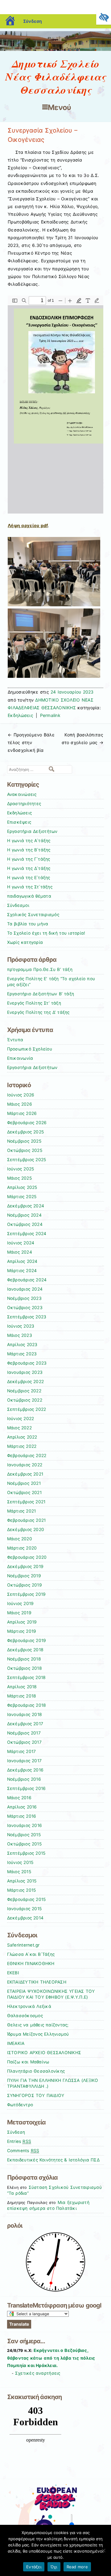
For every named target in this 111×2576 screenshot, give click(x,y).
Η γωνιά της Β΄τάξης (29, 850)
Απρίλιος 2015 (22, 1881)
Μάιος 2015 (19, 1872)
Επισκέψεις (19, 822)
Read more (77, 2567)
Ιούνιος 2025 (21, 1169)
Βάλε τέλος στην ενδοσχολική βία (31, 742)
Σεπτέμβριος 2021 (26, 1502)
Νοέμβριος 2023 (24, 1298)
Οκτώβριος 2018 (25, 1668)
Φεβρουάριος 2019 (27, 1640)
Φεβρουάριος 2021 (27, 1520)
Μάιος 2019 (19, 1613)
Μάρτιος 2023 (22, 1354)
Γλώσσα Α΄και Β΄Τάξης (31, 1954)
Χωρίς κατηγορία (25, 942)
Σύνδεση (33, 21)
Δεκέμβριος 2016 (25, 1770)
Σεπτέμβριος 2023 (27, 1317)
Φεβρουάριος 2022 (27, 1456)
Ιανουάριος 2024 (25, 1289)
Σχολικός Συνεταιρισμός (33, 915)
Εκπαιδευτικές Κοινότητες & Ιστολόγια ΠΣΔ (53, 2160)
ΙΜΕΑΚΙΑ (16, 2043)
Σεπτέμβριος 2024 (27, 1234)
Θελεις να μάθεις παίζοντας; (38, 2025)
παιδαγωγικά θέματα (29, 896)
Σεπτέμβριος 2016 (27, 1788)
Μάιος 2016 (19, 1798)
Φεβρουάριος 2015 (27, 1899)
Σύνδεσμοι (18, 905)
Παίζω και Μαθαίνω (28, 2062)
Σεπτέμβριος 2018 (27, 1677)
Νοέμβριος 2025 (24, 1141)
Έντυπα (15, 1040)
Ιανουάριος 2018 (25, 1714)
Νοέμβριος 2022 (24, 1391)
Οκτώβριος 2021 (24, 1493)
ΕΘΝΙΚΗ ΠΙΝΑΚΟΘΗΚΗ (31, 1964)
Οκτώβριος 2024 (25, 1224)
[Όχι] (103, 2550)
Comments (23, 2151)
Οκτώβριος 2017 (24, 1742)
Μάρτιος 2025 (22, 1197)
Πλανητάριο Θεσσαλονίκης (36, 2071)
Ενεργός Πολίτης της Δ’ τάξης (38, 1012)
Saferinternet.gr (23, 1945)
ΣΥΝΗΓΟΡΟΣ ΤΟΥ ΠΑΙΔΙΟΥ (36, 2095)
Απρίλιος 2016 (22, 1807)
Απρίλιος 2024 (22, 1261)
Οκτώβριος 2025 (25, 1150)
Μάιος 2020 (20, 1539)
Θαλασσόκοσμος (25, 2016)
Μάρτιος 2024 (22, 1271)
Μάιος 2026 (20, 1104)
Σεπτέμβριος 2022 (27, 1409)
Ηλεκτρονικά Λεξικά (29, 2006)
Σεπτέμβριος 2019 (27, 1594)
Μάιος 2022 (19, 1428)
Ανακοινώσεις (22, 794)
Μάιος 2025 (19, 1178)
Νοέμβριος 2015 (24, 1835)
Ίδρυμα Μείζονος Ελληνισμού (38, 2034)
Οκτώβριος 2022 (25, 1400)
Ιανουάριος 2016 (25, 1825)
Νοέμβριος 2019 (24, 1576)
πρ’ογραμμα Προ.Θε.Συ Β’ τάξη (40, 969)
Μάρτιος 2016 (22, 1816)
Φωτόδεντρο (20, 2105)
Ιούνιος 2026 (21, 1095)
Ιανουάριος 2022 (25, 1465)
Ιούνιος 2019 (21, 1603)
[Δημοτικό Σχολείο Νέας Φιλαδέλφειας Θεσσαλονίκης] (55, 49)
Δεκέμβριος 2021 (25, 1474)
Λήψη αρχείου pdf (28, 525)
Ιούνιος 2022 (21, 1419)
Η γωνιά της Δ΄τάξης (29, 868)
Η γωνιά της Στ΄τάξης (30, 887)
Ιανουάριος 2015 (25, 1909)
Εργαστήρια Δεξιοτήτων (32, 831)
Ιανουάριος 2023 (25, 1372)
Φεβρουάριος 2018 (27, 1705)
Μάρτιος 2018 (22, 1696)
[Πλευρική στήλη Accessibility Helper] (104, 17)
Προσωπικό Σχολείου (30, 1049)
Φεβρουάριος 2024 (27, 1280)
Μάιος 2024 (20, 1252)
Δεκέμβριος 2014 (25, 1918)
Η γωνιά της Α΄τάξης (29, 841)
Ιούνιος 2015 (20, 1862)
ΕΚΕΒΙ (13, 1973)
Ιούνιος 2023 (21, 1326)
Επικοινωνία (20, 1058)
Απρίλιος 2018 (22, 1687)
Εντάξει (34, 2567)
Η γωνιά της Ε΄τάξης (29, 878)
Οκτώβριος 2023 (25, 1308)
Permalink (50, 715)
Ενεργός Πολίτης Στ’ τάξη (34, 1003)
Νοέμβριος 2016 (24, 1779)
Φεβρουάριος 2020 (27, 1557)
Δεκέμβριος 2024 (26, 1206)
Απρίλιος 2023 (22, 1345)
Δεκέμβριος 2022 (26, 1382)
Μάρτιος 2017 (22, 1751)
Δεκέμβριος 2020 (26, 1530)
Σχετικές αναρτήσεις (38, 2373)
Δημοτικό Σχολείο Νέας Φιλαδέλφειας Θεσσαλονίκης (55, 77)
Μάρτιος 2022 (22, 1446)
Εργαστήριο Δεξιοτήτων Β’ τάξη (41, 994)
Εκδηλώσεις (21, 715)
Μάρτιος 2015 (22, 1890)
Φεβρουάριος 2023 (27, 1363)
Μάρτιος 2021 (22, 1511)
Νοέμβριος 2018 (24, 1659)
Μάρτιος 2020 (22, 1548)
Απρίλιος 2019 (22, 1622)
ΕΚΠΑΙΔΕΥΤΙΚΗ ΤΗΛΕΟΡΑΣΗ (37, 1982)
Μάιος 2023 (20, 1335)
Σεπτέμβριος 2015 (26, 1853)
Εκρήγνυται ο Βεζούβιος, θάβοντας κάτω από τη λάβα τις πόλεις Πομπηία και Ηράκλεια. (51, 2358)
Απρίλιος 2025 (22, 1187)
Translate (19, 2324)
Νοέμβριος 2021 (24, 1483)
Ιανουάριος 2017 (25, 1761)
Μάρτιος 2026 (22, 1113)
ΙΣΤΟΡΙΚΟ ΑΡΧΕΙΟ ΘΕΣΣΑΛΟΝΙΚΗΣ (44, 2053)
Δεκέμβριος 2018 (25, 1650)
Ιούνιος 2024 (21, 1243)
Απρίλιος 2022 (22, 1437)
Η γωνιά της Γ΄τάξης (29, 859)
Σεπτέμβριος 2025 (27, 1160)
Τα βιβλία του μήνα (28, 924)
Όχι (54, 2567)
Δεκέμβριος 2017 (25, 1724)
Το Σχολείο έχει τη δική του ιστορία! (46, 933)
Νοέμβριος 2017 (24, 1733)
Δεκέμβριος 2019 (25, 1566)
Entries (19, 2141)
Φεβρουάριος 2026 (27, 1123)
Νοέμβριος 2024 (24, 1215)
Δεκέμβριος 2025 (26, 1132)
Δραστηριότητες (24, 804)
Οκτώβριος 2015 (24, 1844)
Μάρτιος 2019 (22, 1631)
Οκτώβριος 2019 (25, 1585)
